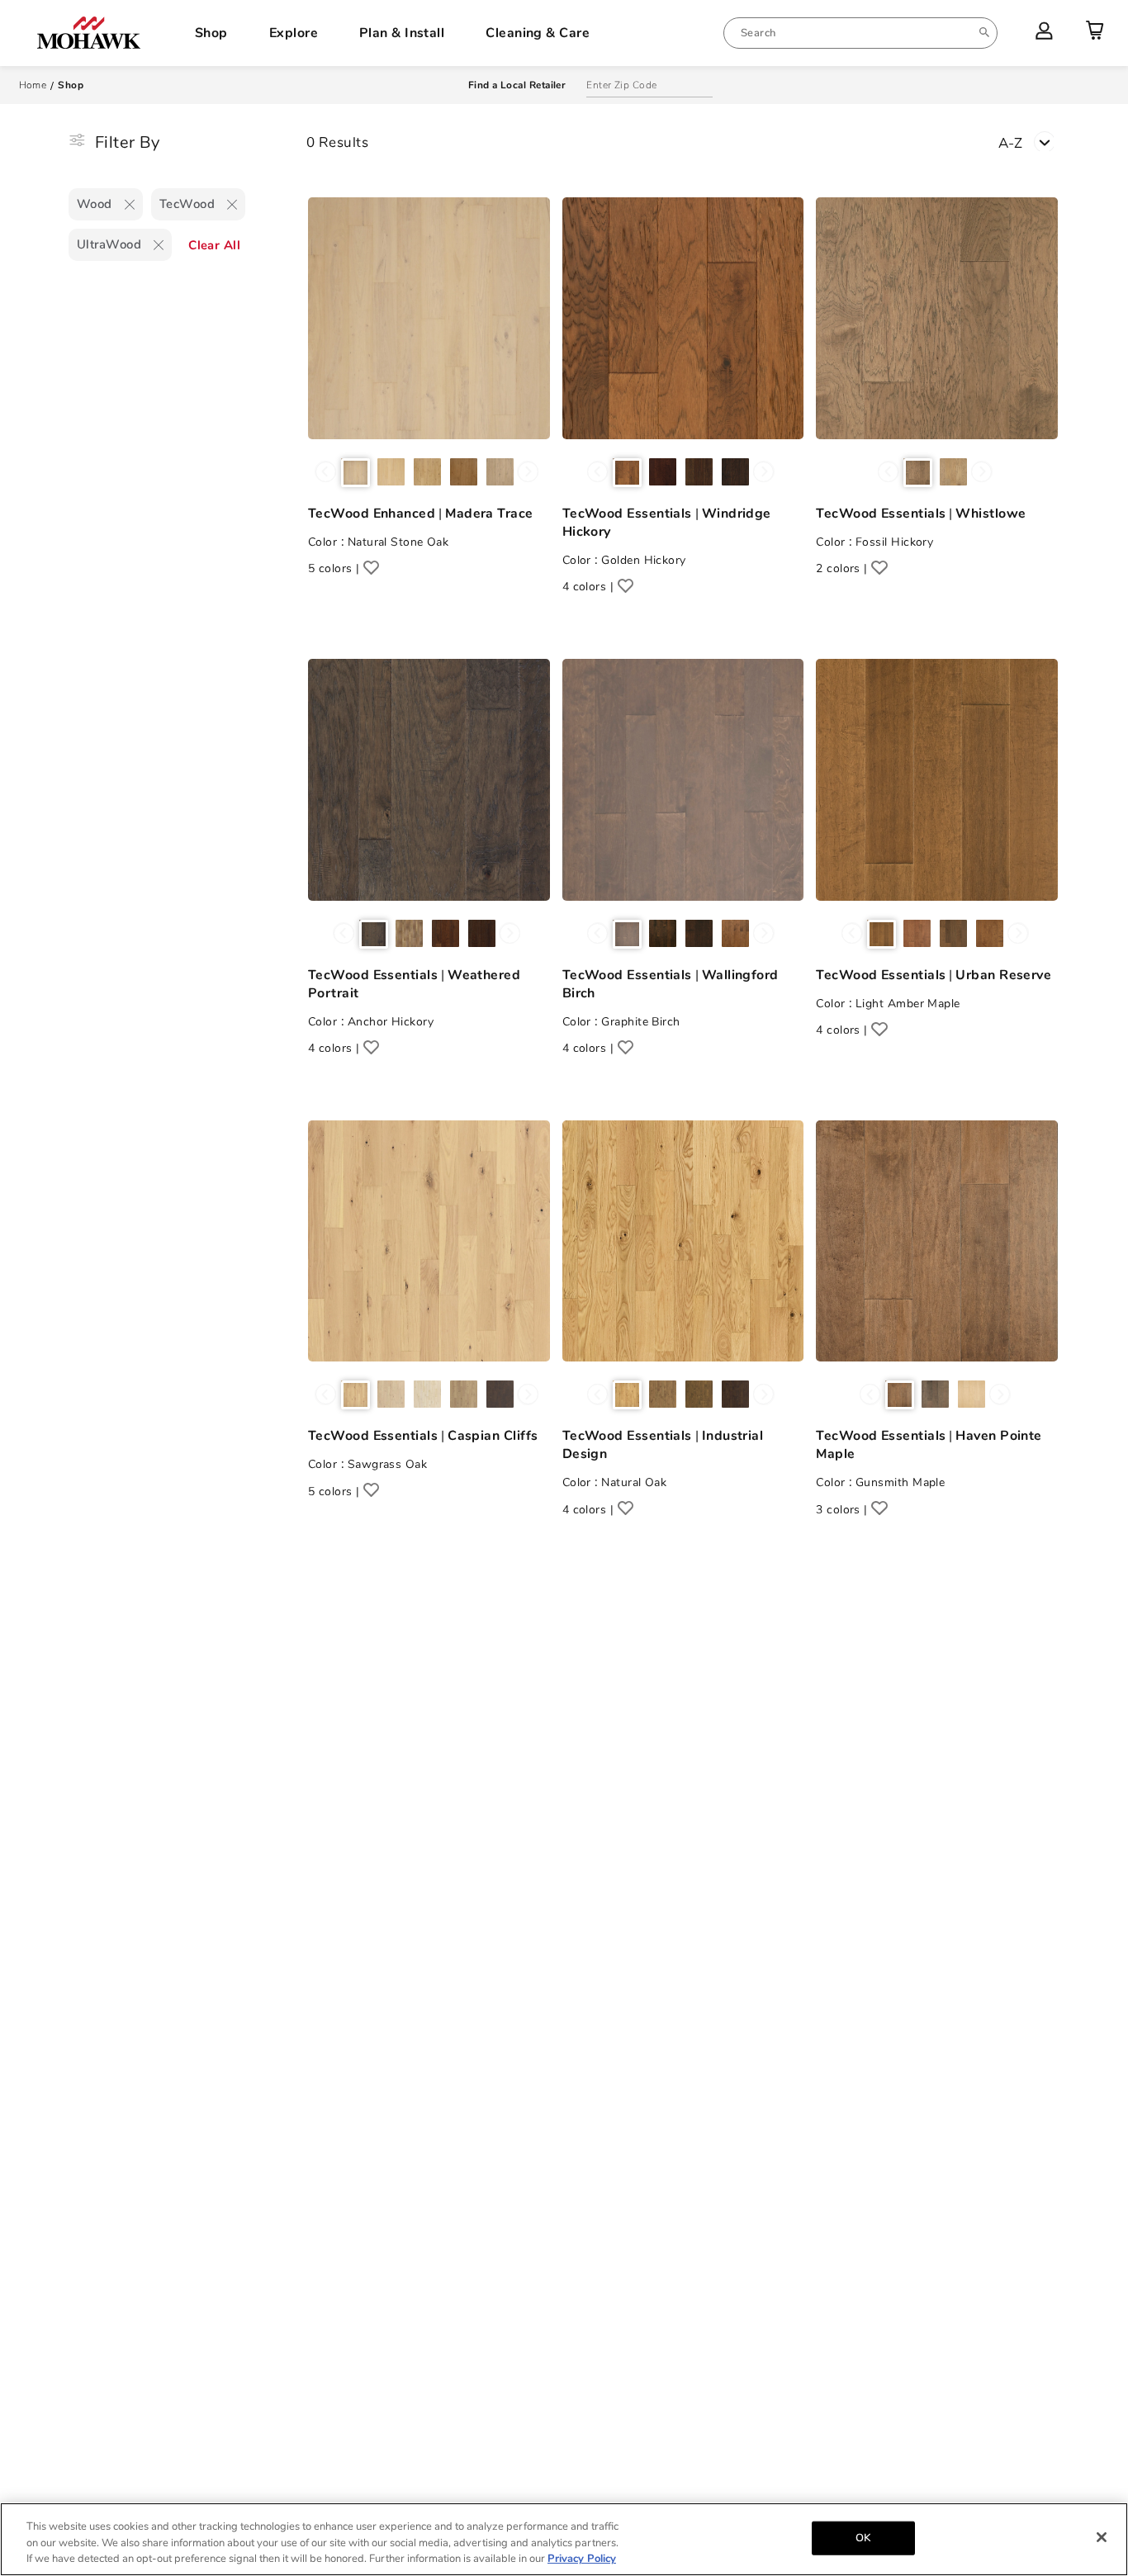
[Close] (1102, 2537)
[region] (564, 2539)
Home (33, 85)
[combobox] (860, 33)
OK (863, 2537)
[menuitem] (860, 33)
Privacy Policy (582, 2559)
